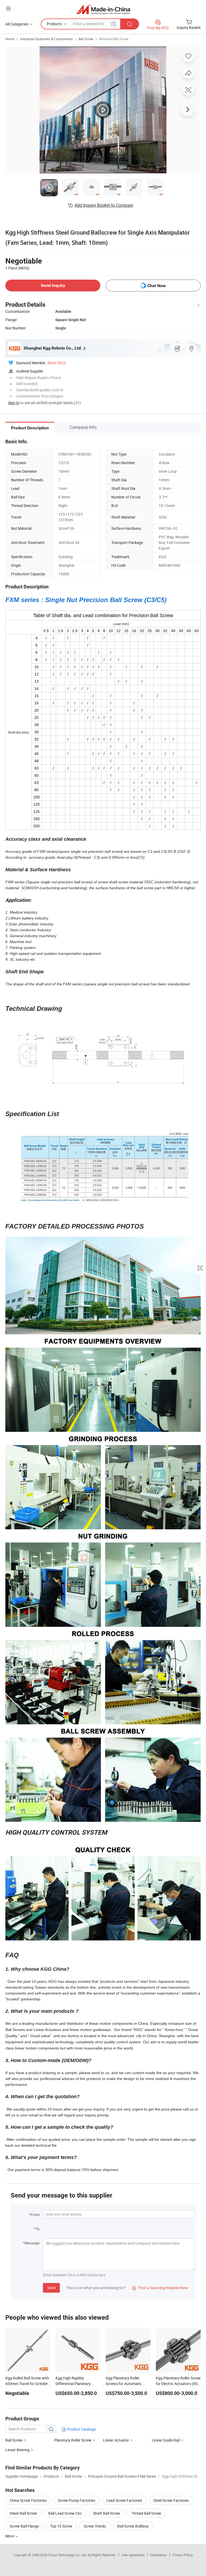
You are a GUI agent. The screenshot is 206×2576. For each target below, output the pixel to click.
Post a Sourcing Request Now (160, 2288)
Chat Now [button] (157, 286)
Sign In (14, 403)
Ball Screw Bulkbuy (133, 2526)
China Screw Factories (28, 2500)
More (10, 2536)
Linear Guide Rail (166, 2440)
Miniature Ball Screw (114, 39)
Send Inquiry (53, 285)
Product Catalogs (81, 2429)
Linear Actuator (116, 2440)
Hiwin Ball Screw (23, 2513)
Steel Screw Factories (171, 2500)
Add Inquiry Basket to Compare (104, 205)
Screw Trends (95, 2526)
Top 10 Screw (61, 2526)
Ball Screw (86, 39)
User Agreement (133, 2555)
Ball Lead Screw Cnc (65, 2513)
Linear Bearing (17, 2450)
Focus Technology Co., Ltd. (68, 2555)
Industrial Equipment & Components (46, 39)
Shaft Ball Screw (107, 2513)
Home (10, 39)
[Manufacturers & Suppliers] (103, 9)
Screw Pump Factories (77, 2500)
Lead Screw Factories (124, 2500)
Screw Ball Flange (24, 2526)
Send (51, 2288)
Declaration (159, 2555)
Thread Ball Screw (146, 2513)
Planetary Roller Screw (73, 2440)
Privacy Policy (183, 2555)
